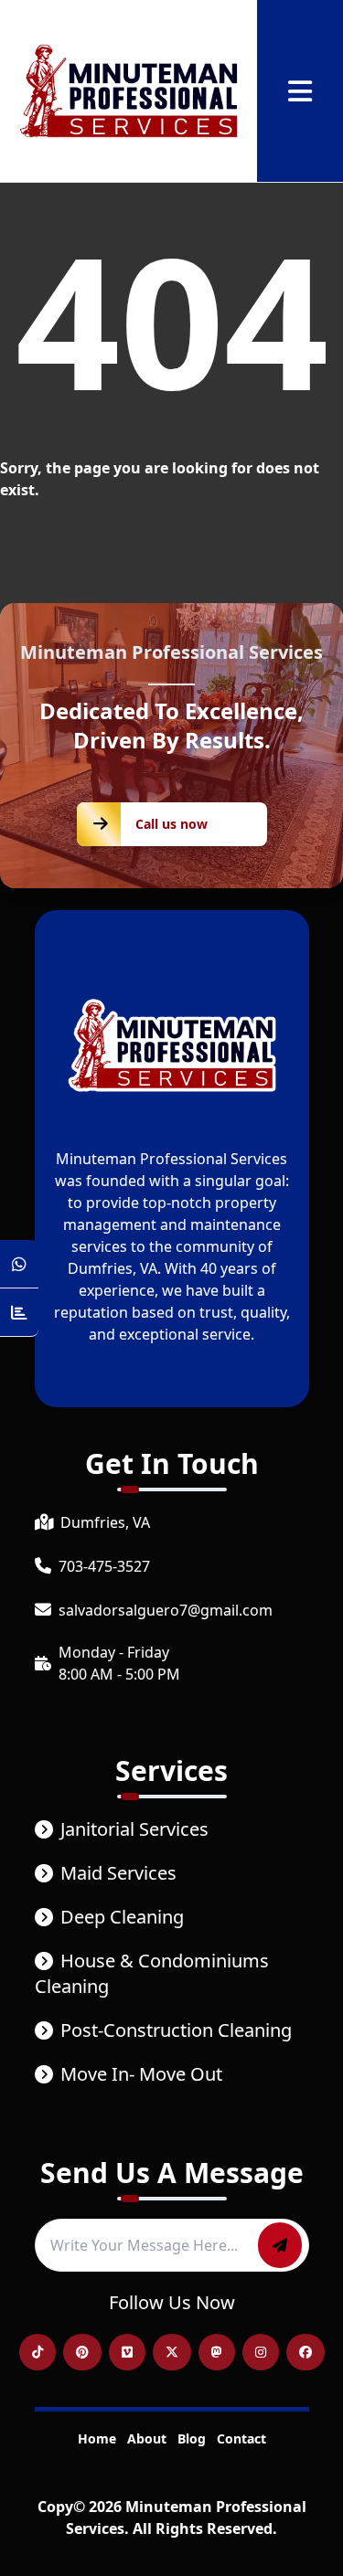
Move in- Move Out (141, 2074)
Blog (192, 2438)
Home (97, 2438)
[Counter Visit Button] (19, 1313)
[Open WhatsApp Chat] (19, 1264)
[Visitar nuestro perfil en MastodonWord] (217, 2352)
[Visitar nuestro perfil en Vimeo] (127, 2352)
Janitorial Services (134, 1829)
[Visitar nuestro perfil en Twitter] (172, 2352)
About (147, 2438)
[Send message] (280, 2245)
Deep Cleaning (122, 1917)
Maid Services (118, 1873)
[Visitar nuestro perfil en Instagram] (261, 2352)
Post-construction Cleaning (176, 2030)
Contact (241, 2438)
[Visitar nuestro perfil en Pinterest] (82, 2352)
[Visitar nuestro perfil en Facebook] (305, 2352)
